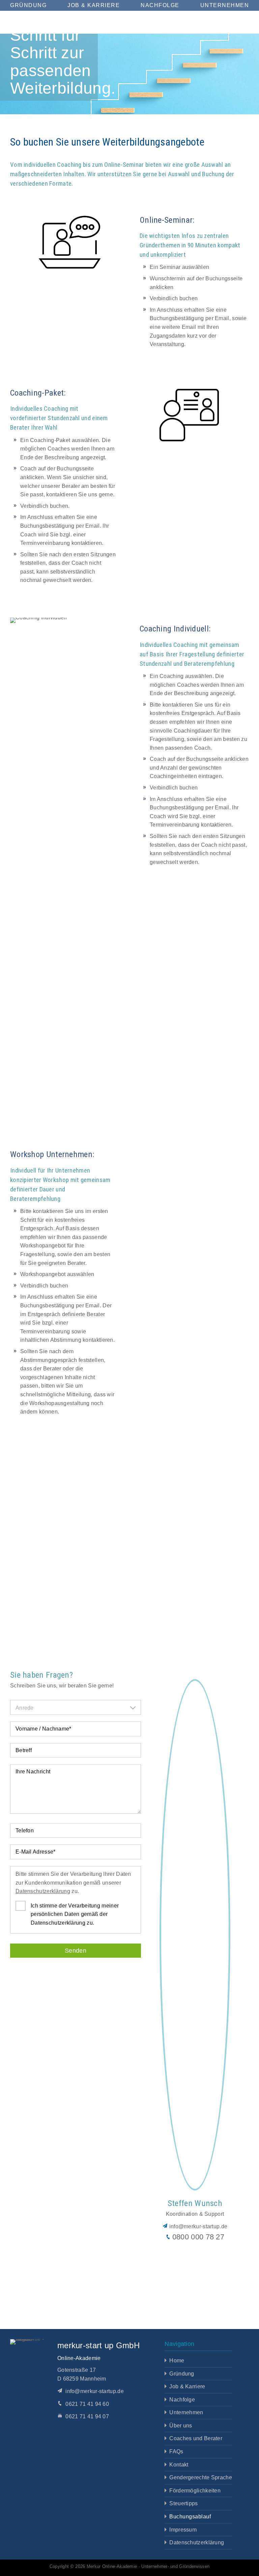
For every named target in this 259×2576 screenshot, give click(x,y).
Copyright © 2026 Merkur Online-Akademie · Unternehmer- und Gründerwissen (130, 2566)
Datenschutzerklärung (68, 1917)
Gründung (28, 5)
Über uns (177, 2425)
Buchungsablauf (187, 2516)
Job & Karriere (94, 5)
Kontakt (176, 2464)
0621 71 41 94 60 (87, 2404)
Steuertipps (181, 2504)
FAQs (172, 2451)
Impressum (180, 2530)
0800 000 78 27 (198, 2262)
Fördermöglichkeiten (193, 2490)
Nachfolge (160, 5)
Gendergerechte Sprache (199, 2477)
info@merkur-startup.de (198, 2252)
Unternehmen (226, 5)
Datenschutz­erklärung (195, 2542)
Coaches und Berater (193, 2439)
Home (173, 2360)
